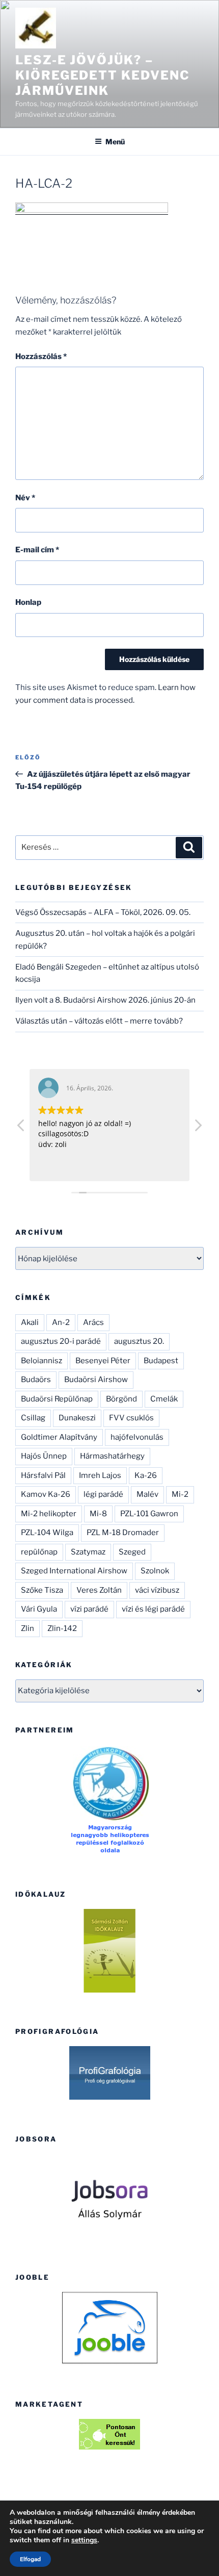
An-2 (61, 1322)
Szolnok (155, 1571)
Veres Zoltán (99, 1590)
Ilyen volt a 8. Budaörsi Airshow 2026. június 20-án (105, 1000)
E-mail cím (37, 550)
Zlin (28, 1628)
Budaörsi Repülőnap (57, 1399)
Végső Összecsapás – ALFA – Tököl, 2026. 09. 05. (103, 912)
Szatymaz (88, 1552)
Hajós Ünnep (44, 1456)
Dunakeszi (77, 1418)
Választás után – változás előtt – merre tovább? (99, 1021)
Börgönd (121, 1399)
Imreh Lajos (100, 1475)
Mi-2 (180, 1494)
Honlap (28, 602)
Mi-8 (98, 1514)
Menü (115, 142)
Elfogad (30, 2559)
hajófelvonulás (137, 1437)
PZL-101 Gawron (149, 1514)
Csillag (33, 1418)
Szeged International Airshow (74, 1571)
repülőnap (39, 1552)
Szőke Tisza (42, 1590)
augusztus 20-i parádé (61, 1341)
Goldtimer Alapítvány (59, 1437)
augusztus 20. (139, 1341)
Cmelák (164, 1399)
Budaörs (36, 1380)
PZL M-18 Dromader (123, 1533)
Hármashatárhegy (112, 1456)
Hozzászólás (41, 356)
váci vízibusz (157, 1590)
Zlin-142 (62, 1628)
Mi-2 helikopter (49, 1514)
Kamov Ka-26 (46, 1494)
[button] (198, 1128)
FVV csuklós (131, 1418)
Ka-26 (146, 1475)
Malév (147, 1494)
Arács (93, 1322)
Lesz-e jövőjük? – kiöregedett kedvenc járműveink (102, 75)
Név (25, 498)
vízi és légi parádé (153, 1609)
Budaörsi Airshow (96, 1380)
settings (84, 2540)
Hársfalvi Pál (43, 1475)
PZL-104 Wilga (47, 1533)
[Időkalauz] (109, 1951)
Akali (30, 1322)
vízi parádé (89, 1609)
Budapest (161, 1361)
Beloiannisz (42, 1361)
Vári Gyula (39, 1609)
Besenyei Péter (103, 1361)
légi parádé (103, 1494)
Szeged (132, 1552)
